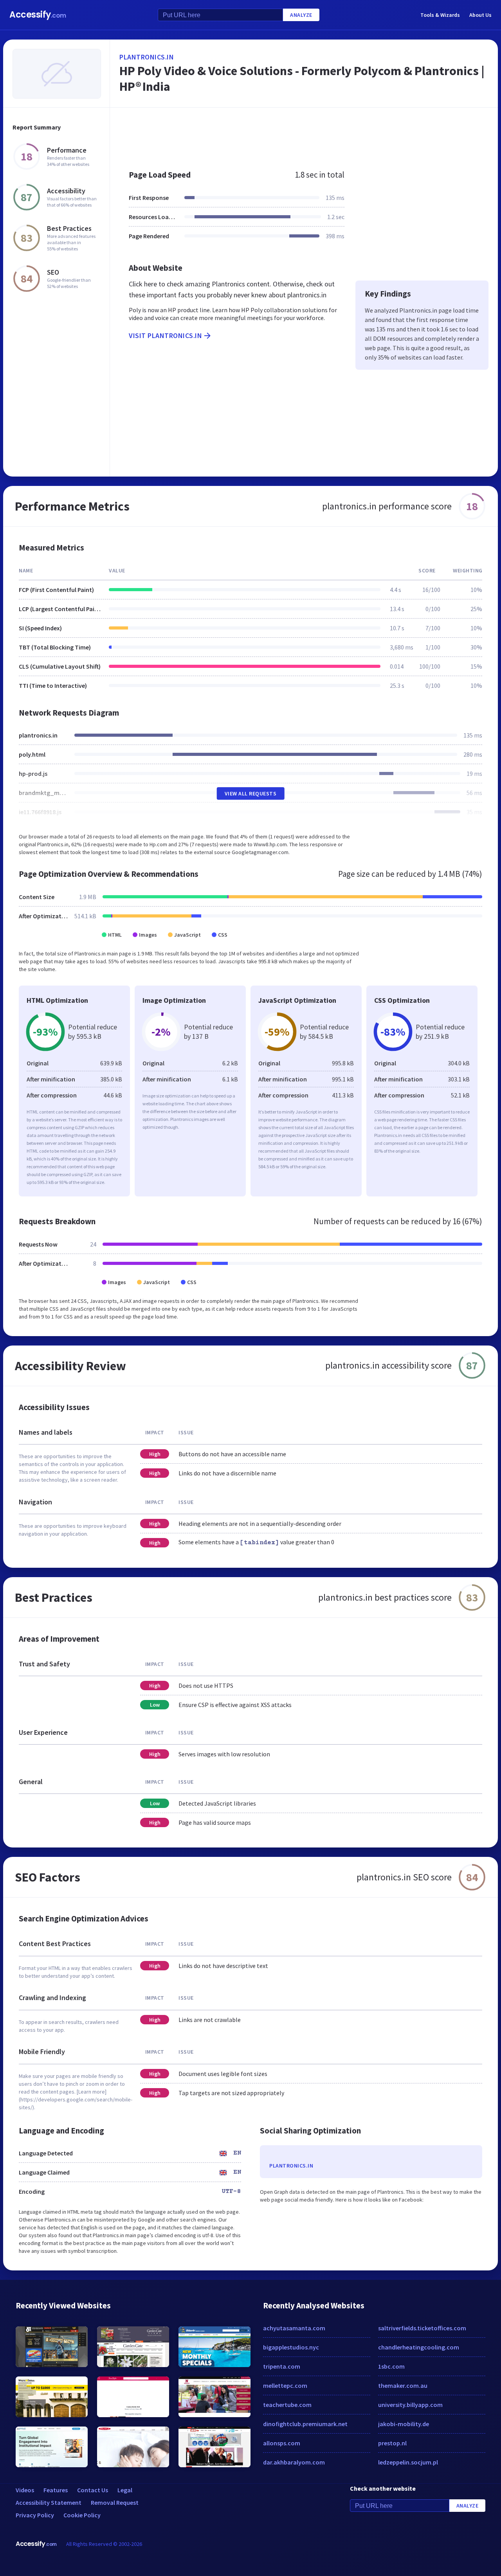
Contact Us (93, 2490)
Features (56, 2490)
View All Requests (251, 793)
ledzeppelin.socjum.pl (408, 2462)
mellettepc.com (285, 2385)
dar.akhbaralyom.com (294, 2462)
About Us (480, 15)
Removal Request (115, 2502)
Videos (25, 2490)
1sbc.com (391, 2366)
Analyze (301, 15)
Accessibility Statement (49, 2502)
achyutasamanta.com (294, 2328)
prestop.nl (392, 2443)
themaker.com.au (403, 2385)
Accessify (38, 15)
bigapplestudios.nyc (291, 2347)
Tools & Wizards (440, 15)
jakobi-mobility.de (404, 2424)
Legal (125, 2490)
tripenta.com (282, 2366)
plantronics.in (147, 57)
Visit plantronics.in (165, 335)
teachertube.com (287, 2405)
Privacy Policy (35, 2515)
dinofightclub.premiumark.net (305, 2424)
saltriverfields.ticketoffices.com (422, 2328)
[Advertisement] (304, 135)
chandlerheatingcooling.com (419, 2347)
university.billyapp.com (410, 2405)
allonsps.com (282, 2443)
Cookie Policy (82, 2515)
